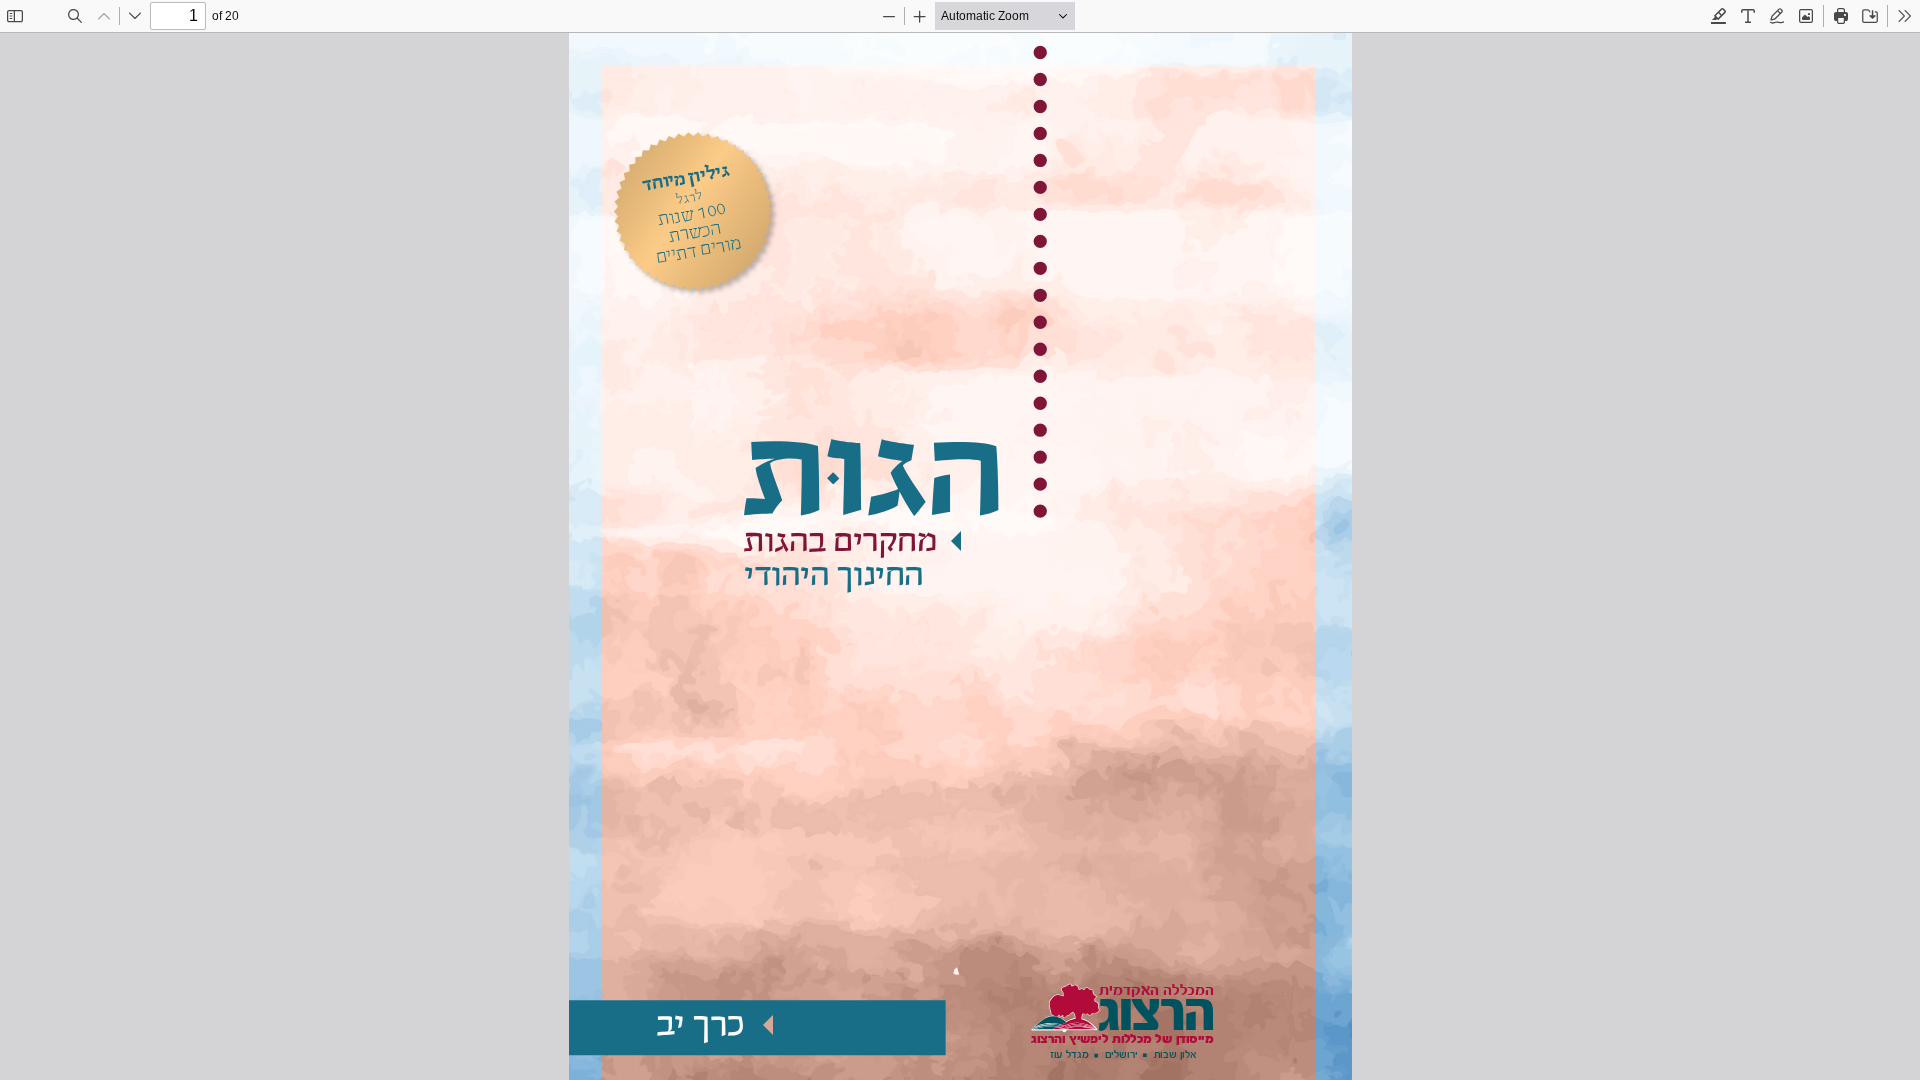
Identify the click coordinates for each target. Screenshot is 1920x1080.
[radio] (1719, 16)
